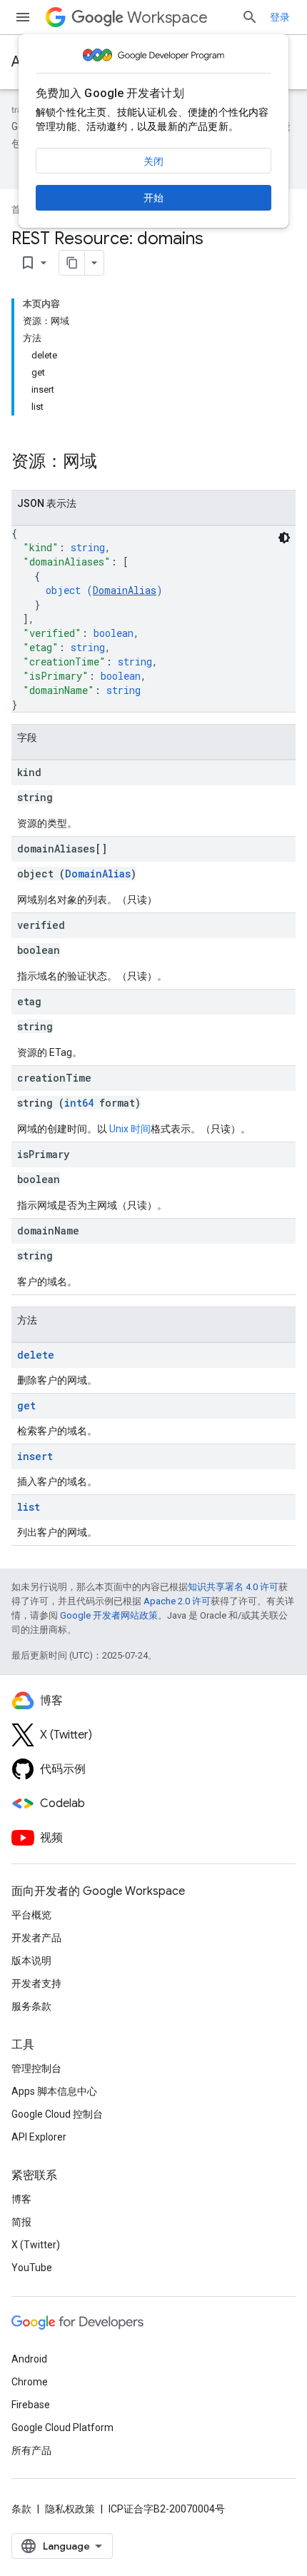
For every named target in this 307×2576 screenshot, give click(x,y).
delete (36, 1355)
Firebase (31, 2405)
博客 (21, 2199)
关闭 (153, 161)
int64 (79, 1103)
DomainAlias (125, 590)
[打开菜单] (23, 17)
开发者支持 (36, 1983)
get (26, 1405)
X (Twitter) (36, 2245)
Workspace (167, 17)
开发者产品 (36, 1938)
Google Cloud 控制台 (57, 2114)
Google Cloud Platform (62, 2427)
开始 (153, 198)
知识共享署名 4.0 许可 (233, 1587)
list (29, 1507)
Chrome (30, 2382)
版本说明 (31, 1961)
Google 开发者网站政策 (109, 1615)
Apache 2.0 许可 (177, 1601)
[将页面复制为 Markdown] (72, 263)
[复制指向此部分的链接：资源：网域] (111, 463)
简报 (21, 2222)
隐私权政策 (70, 2509)
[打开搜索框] (250, 17)
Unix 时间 (130, 1129)
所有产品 (31, 2450)
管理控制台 (36, 2068)
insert (35, 1456)
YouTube (32, 2268)
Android (29, 2359)
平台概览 (31, 1915)
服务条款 (31, 2006)
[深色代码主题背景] (284, 538)
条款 (21, 2509)
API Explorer (39, 2137)
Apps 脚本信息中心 (54, 2091)
